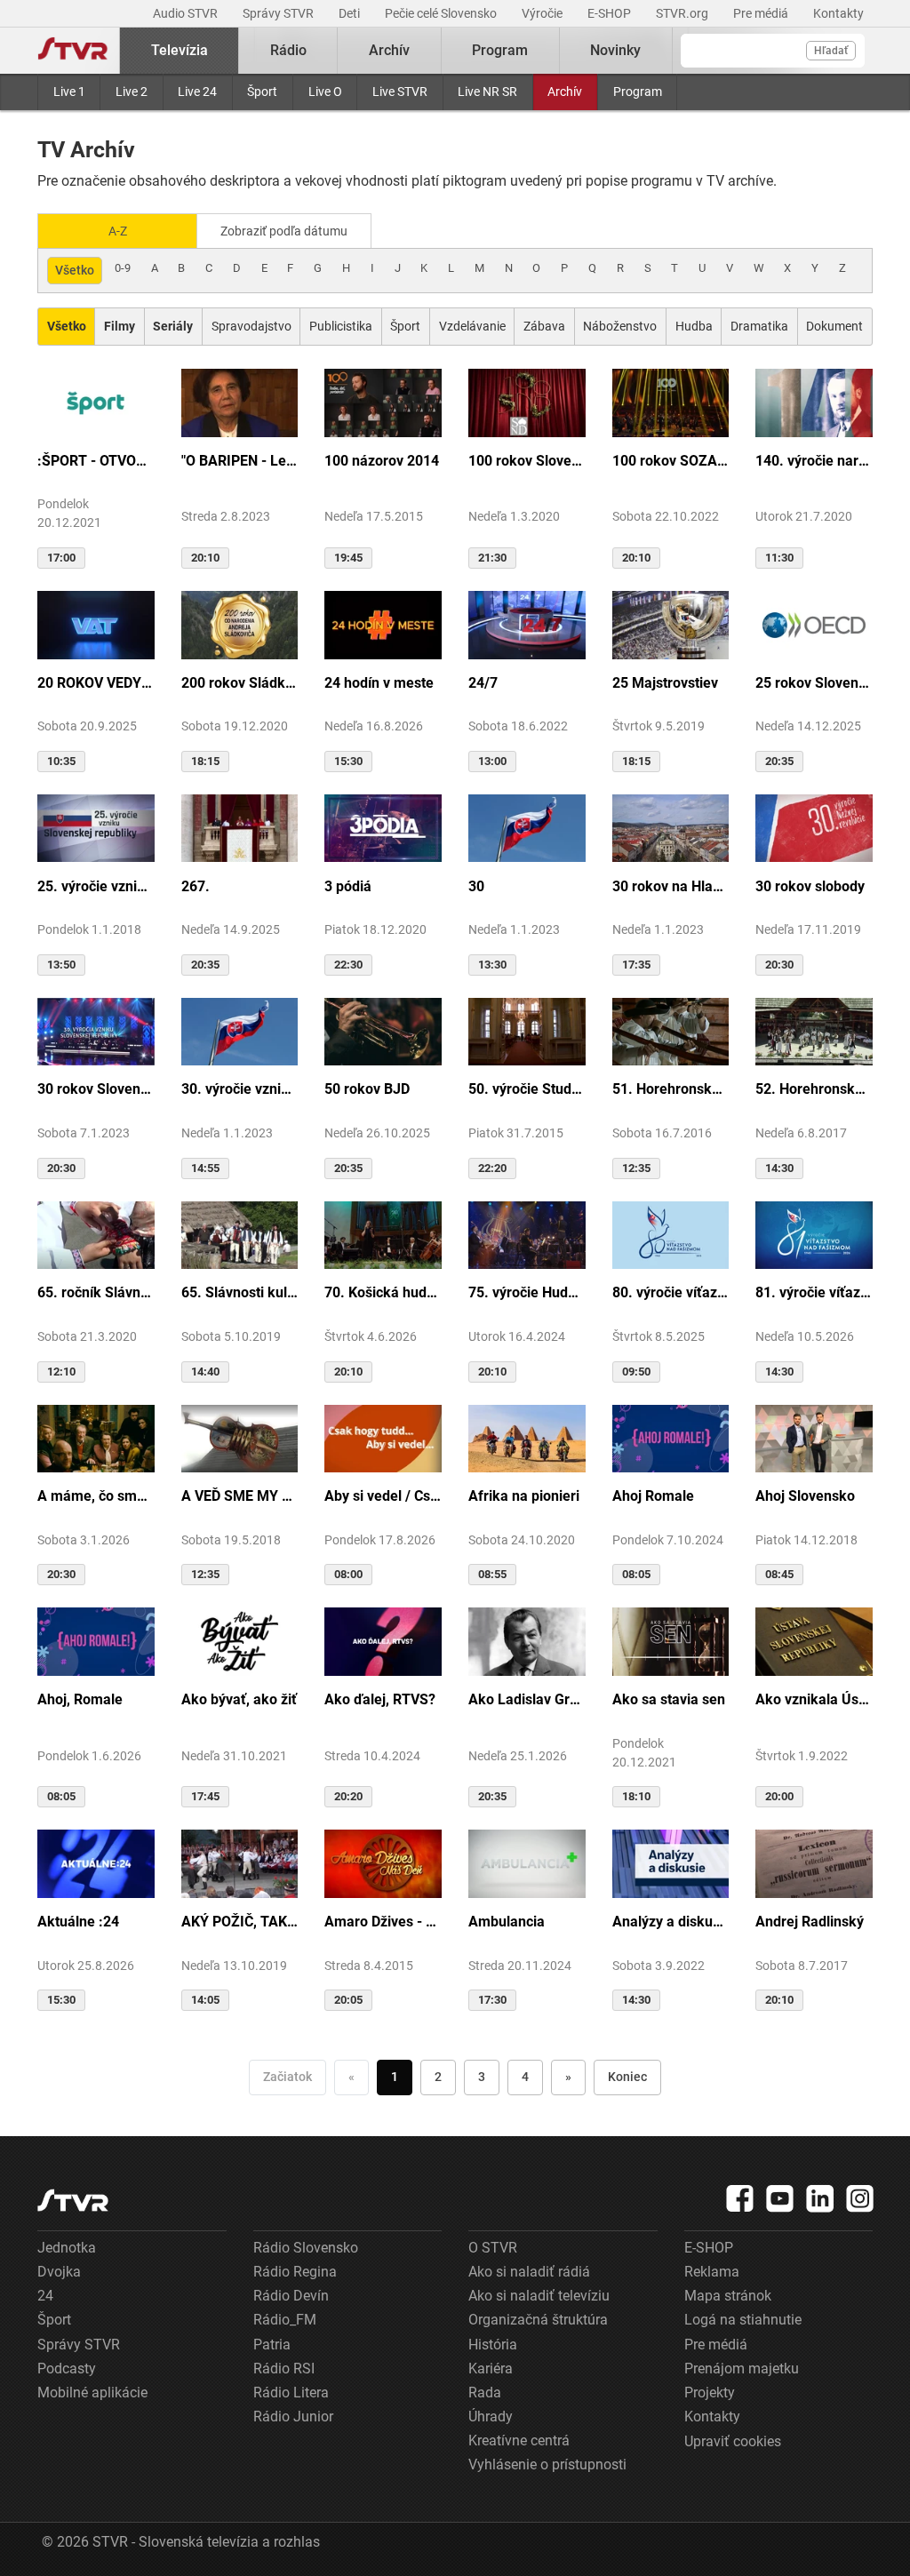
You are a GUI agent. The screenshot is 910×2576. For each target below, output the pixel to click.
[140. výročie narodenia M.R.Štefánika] (814, 402)
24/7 (483, 683)
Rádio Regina (295, 2272)
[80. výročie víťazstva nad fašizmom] (671, 1234)
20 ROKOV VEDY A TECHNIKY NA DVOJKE (96, 683)
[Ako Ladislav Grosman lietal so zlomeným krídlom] (527, 1640)
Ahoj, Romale (80, 1699)
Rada (485, 2393)
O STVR (493, 2248)
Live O (325, 92)
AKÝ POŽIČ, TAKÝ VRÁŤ (240, 1922)
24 (45, 2296)
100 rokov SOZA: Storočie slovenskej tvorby (671, 461)
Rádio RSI (284, 2369)
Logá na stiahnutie (743, 2320)
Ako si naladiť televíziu (539, 2296)
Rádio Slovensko (306, 2248)
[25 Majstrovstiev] (671, 624)
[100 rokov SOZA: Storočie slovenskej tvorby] (671, 402)
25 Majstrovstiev (665, 683)
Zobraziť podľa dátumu (284, 231)
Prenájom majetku (742, 2369)
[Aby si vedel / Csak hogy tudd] (383, 1438)
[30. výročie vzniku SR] (240, 1031)
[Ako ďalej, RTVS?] (383, 1640)
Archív (565, 92)
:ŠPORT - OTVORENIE (96, 461)
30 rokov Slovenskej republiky (96, 1089)
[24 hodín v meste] (383, 624)
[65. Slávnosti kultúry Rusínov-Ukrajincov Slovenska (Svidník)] (240, 1234)
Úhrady (491, 2416)
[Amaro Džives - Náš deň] (383, 1862)
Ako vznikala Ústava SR (814, 1699)
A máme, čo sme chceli (96, 1496)
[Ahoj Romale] (671, 1438)
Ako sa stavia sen (669, 1699)
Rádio (288, 50)
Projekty (710, 2393)
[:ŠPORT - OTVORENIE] (96, 402)
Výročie (543, 13)
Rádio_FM (285, 2320)
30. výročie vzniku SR (240, 1089)
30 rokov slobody (810, 886)
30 (476, 886)
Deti (351, 13)
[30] (527, 827)
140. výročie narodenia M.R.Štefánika (814, 461)
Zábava (544, 326)
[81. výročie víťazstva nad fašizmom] (814, 1234)
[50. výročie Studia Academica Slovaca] (527, 1031)
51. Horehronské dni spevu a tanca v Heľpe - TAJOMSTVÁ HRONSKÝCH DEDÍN (671, 1089)
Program (638, 92)
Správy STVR (279, 13)
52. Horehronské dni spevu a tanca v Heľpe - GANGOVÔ (814, 1089)
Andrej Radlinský (810, 1922)
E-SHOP (611, 13)
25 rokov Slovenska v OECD (814, 683)
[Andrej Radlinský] (814, 1862)
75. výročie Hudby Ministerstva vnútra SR (527, 1292)
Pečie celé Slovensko (442, 13)
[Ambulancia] (527, 1862)
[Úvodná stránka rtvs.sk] (73, 51)
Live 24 (197, 92)
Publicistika (341, 326)
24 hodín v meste (379, 683)
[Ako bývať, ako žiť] (240, 1640)
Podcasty (67, 2369)
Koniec (627, 2077)
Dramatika (759, 326)
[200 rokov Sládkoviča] (240, 624)
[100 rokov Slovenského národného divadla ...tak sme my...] (527, 402)
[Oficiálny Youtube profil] (780, 2198)
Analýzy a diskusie (671, 1922)
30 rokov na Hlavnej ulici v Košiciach (671, 886)
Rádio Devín (291, 2296)
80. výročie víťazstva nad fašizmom (671, 1292)
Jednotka (67, 2248)
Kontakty (838, 13)
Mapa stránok (728, 2296)
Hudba (694, 326)
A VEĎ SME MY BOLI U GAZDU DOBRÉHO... (240, 1496)
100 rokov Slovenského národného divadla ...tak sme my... (527, 461)
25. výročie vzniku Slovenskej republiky (96, 886)
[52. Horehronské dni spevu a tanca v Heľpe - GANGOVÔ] (814, 1031)
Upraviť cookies (733, 2441)
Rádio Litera (291, 2393)
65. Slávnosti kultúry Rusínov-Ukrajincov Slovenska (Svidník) (240, 1292)
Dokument (834, 326)
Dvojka (59, 2272)
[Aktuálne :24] (96, 1862)
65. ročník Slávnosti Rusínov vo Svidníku (96, 1292)
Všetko (75, 270)
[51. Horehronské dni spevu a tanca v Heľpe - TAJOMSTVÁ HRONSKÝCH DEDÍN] (671, 1031)
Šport (262, 92)
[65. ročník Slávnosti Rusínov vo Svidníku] (96, 1234)
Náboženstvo (620, 326)
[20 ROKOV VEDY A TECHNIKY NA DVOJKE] (96, 624)
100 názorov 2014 (382, 461)
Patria (272, 2345)
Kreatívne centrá (519, 2440)
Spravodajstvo (251, 326)
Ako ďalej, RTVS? (380, 1699)
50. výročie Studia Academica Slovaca (527, 1089)
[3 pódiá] (383, 827)
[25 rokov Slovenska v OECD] (814, 624)
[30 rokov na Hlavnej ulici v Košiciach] (671, 827)
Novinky (615, 50)
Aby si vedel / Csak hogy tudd (383, 1496)
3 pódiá (348, 886)
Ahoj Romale (653, 1496)
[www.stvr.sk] (73, 2201)
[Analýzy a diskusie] (671, 1862)
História (493, 2345)
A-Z (118, 231)
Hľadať (831, 51)
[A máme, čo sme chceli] (96, 1438)
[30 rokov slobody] (814, 827)
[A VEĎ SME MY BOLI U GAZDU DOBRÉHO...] (240, 1438)
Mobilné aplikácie (92, 2393)
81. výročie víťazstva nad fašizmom (814, 1292)
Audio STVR (187, 13)
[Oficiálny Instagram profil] (860, 2198)
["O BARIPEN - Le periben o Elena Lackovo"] (240, 402)
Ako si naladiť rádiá (529, 2272)
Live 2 (132, 92)
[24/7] (527, 624)
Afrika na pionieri (524, 1496)
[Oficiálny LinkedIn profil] (820, 2198)
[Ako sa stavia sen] (671, 1640)
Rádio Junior (293, 2416)
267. (196, 886)
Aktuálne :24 (78, 1922)
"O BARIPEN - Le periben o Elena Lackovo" (240, 461)
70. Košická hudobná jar (383, 1292)
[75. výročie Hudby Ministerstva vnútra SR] (527, 1234)
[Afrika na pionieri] (527, 1438)
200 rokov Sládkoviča (240, 683)
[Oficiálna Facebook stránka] (740, 2198)
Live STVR (400, 92)
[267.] (240, 827)
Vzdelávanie (472, 326)
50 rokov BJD (367, 1089)
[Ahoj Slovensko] (814, 1438)
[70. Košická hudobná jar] (383, 1234)
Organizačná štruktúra (538, 2320)
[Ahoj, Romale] (96, 1640)
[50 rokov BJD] (383, 1031)
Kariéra (491, 2369)
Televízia (180, 50)
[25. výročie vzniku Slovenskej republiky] (96, 827)
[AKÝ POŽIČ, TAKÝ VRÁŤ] (240, 1862)
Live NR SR (487, 92)
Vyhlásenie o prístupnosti (547, 2464)
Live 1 (69, 92)
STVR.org (683, 13)
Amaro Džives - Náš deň (383, 1922)
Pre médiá (762, 13)
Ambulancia (507, 1922)
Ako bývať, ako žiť (239, 1699)
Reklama (712, 2272)
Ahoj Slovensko (805, 1496)
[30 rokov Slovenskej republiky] (96, 1031)
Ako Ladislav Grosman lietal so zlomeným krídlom (527, 1699)
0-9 (123, 268)
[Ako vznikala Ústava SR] (814, 1640)
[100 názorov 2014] (383, 402)
